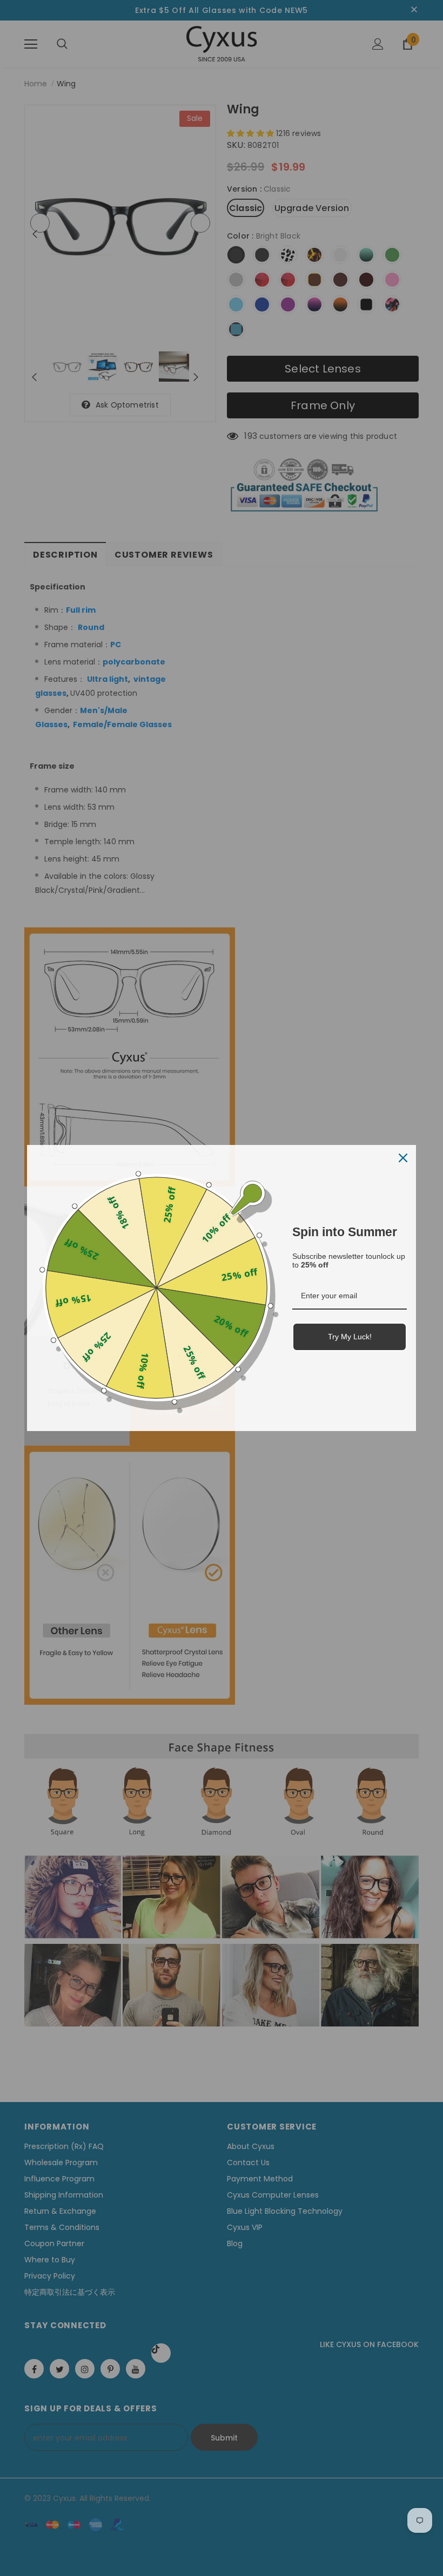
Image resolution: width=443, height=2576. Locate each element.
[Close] (403, 1158)
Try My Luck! (350, 1337)
